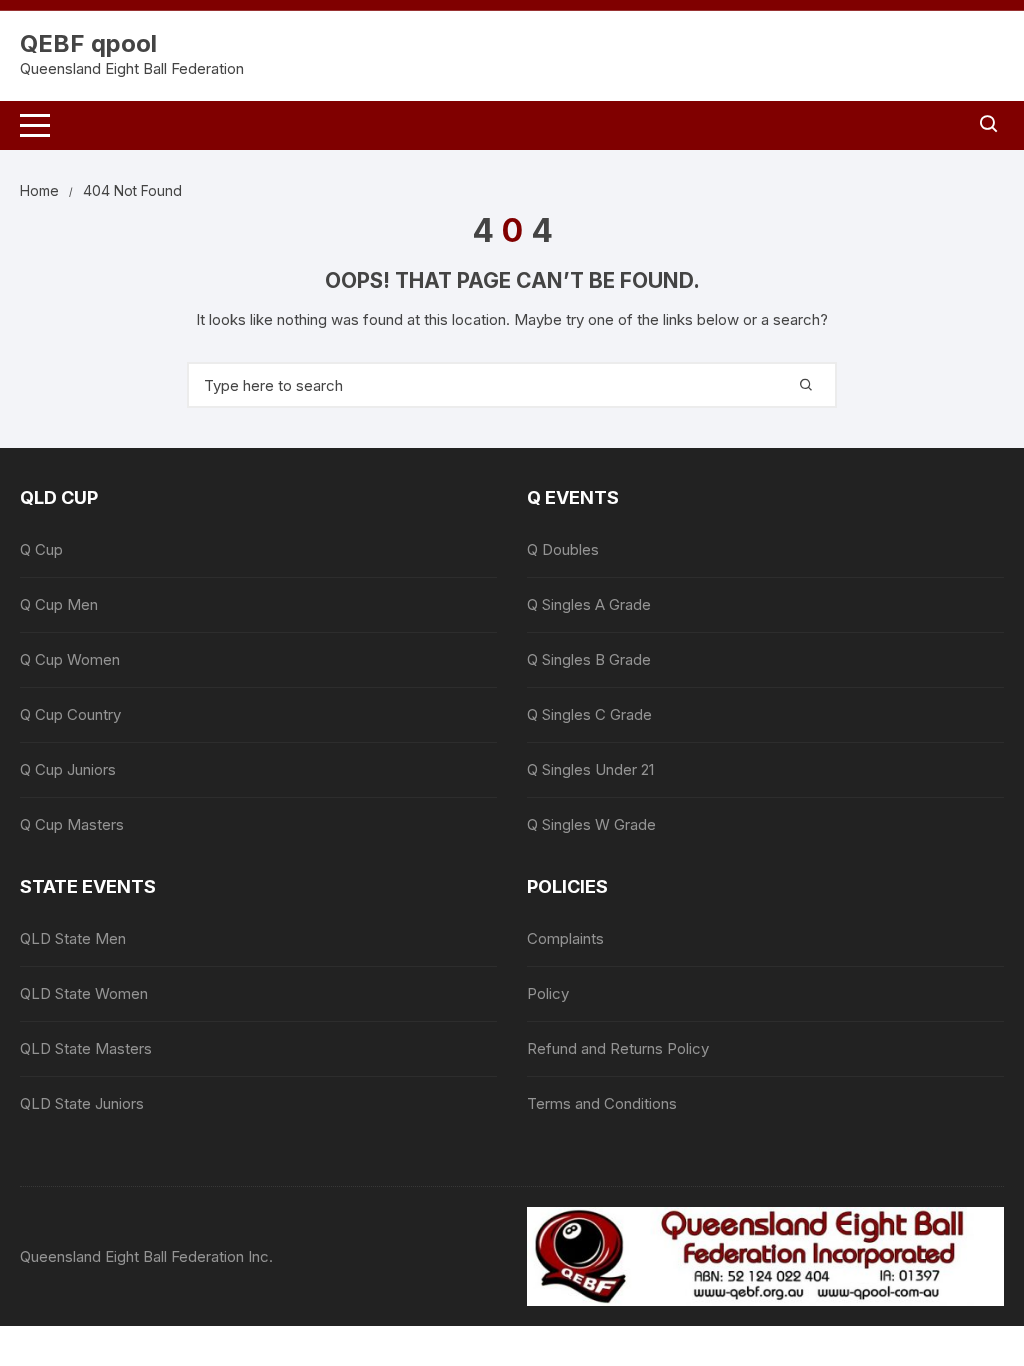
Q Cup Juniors (68, 769)
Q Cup (41, 549)
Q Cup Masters (72, 824)
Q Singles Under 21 (590, 769)
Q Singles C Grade (589, 714)
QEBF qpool (88, 43)
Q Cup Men (59, 604)
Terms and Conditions (602, 1103)
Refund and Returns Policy (618, 1048)
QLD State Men (73, 938)
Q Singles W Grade (591, 824)
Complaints (565, 938)
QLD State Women (84, 993)
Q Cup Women (70, 659)
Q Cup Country (70, 714)
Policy (548, 993)
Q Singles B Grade (589, 659)
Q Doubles (563, 549)
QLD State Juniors (82, 1103)
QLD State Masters (86, 1048)
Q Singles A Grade (589, 604)
